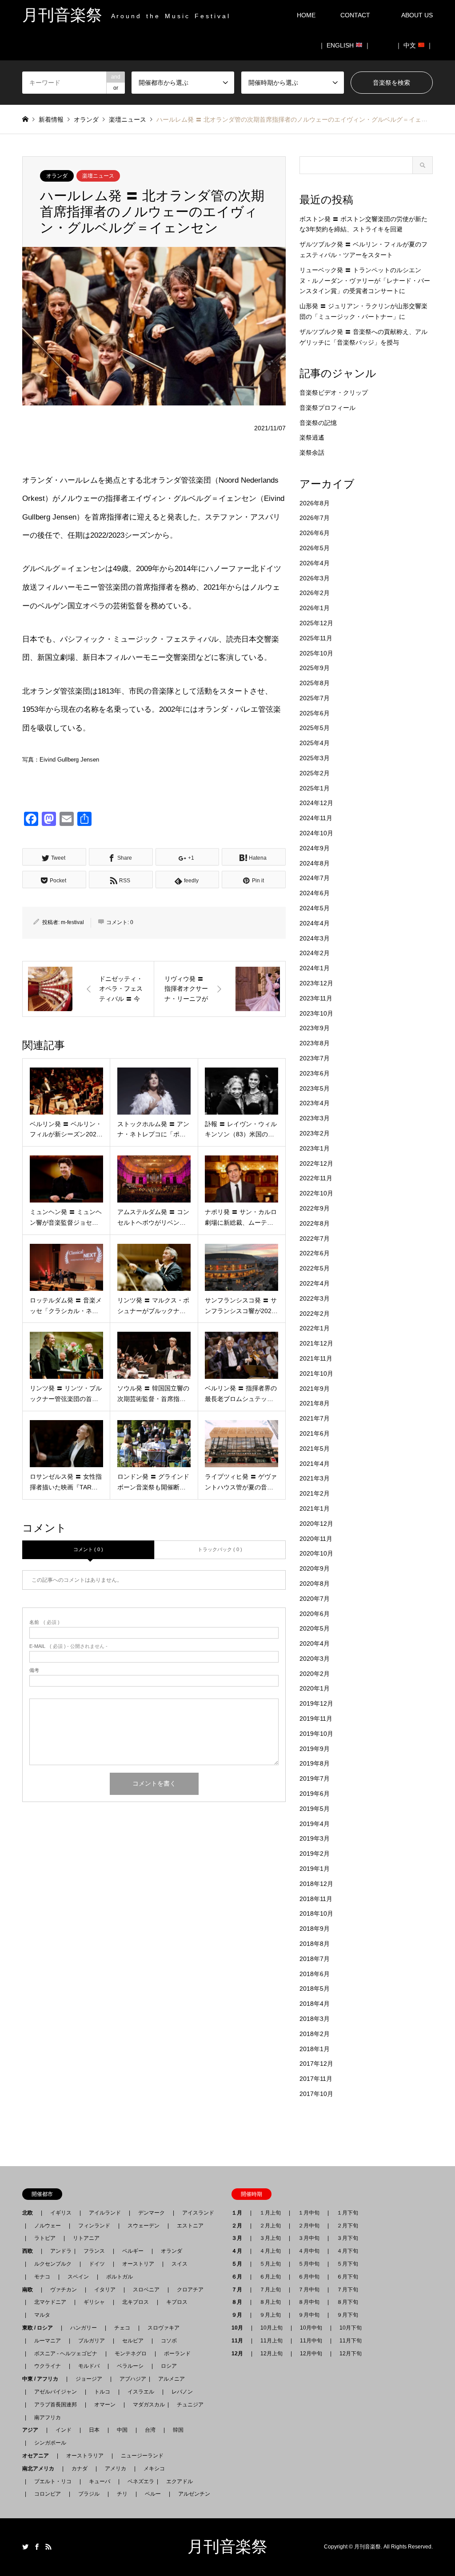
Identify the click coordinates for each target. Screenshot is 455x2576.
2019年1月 (315, 1869)
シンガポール (50, 2443)
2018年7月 (315, 1959)
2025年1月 (315, 788)
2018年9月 (315, 1929)
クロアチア (190, 2290)
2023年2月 (315, 1133)
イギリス (61, 2213)
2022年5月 (315, 1268)
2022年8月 (315, 1223)
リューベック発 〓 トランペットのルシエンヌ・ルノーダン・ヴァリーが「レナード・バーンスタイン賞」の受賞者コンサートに (365, 281)
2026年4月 (315, 563)
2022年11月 (316, 1178)
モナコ (42, 2277)
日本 (94, 2430)
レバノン (182, 2392)
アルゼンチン (192, 2494)
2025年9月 (315, 668)
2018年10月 (316, 1913)
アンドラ (58, 2251)
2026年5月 (315, 548)
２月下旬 (347, 2226)
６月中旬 (309, 2277)
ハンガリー (84, 2328)
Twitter (25, 2547)
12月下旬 (351, 2354)
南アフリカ (48, 2417)
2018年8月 (315, 1944)
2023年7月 (315, 1058)
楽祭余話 (312, 452)
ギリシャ (94, 2302)
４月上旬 (270, 2251)
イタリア (105, 2290)
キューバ (100, 2481)
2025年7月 (315, 698)
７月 (239, 2290)
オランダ (57, 176)
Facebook (37, 2547)
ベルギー (133, 2251)
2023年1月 (315, 1148)
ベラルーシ (130, 2366)
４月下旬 (347, 2251)
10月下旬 (351, 2328)
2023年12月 (316, 983)
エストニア (190, 2226)
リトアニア (86, 2238)
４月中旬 (309, 2251)
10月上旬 (271, 2328)
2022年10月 (316, 1193)
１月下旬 (347, 2213)
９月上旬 (270, 2315)
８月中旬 (309, 2302)
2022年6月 (315, 1253)
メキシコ (154, 2469)
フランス (94, 2251)
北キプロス (136, 2302)
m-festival (72, 922)
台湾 (150, 2430)
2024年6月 (315, 893)
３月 (239, 2238)
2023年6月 (315, 1073)
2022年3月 (315, 1298)
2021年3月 (315, 1478)
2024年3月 (315, 938)
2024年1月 (315, 968)
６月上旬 (270, 2277)
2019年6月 (315, 1794)
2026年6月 (315, 533)
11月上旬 (271, 2341)
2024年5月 (315, 908)
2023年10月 (316, 1013)
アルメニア (172, 2379)
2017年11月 (316, 2079)
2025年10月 (316, 653)
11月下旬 (351, 2341)
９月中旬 (309, 2315)
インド (64, 2430)
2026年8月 (315, 503)
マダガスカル (146, 2405)
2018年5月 (315, 1989)
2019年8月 (315, 1763)
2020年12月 (316, 1524)
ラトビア (45, 2238)
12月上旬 (271, 2354)
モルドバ (89, 2366)
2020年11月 (316, 1539)
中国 (122, 2430)
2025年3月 (315, 758)
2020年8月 (315, 1584)
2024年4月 (315, 923)
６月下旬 (347, 2277)
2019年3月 (315, 1838)
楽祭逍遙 (312, 437)
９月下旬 (347, 2315)
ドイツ (97, 2264)
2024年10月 (316, 833)
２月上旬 (270, 2226)
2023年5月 (315, 1088)
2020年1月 (315, 1688)
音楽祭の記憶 (318, 423)
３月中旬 (309, 2238)
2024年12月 (316, 803)
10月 (240, 2328)
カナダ (80, 2469)
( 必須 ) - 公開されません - (68, 1646)
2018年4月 (315, 2004)
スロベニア (146, 2290)
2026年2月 (315, 593)
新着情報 (51, 119)
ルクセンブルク (53, 2264)
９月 (239, 2315)
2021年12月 (316, 1343)
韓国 (178, 2430)
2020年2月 (315, 1674)
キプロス (177, 2302)
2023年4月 (315, 1103)
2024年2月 (315, 953)
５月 (239, 2264)
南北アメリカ (41, 2469)
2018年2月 (315, 2034)
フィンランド (94, 2226)
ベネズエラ (138, 2481)
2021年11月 (316, 1358)
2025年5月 (315, 728)
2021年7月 (315, 1418)
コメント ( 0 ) (88, 1549)
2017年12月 (316, 2064)
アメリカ (116, 2469)
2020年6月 (315, 1614)
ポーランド (177, 2354)
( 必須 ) (44, 1622)
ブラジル (89, 2494)
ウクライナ (48, 2366)
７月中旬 (309, 2290)
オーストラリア (85, 2456)
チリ (122, 2494)
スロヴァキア (164, 2328)
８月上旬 (270, 2302)
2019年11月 (316, 1719)
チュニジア (190, 2405)
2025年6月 (315, 713)
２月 (239, 2226)
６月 (239, 2277)
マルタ (42, 2315)
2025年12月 (316, 623)
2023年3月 (315, 1118)
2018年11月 (316, 1899)
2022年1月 (315, 1328)
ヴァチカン (64, 2290)
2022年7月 (315, 1238)
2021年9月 (315, 1389)
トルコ (102, 2392)
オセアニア (38, 2456)
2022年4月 (315, 1283)
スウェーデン (144, 2226)
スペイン (78, 2277)
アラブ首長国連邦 (56, 2405)
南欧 (30, 2290)
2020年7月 (315, 1599)
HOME (306, 15)
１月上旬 (270, 2213)
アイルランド (105, 2213)
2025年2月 (315, 773)
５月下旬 (347, 2264)
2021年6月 (315, 1433)
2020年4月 (315, 1643)
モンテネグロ (131, 2354)
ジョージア (89, 2379)
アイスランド (196, 2213)
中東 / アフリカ (43, 2379)
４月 (239, 2251)
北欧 (30, 2213)
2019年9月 (315, 1749)
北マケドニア (50, 2302)
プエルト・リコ (53, 2481)
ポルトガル (120, 2277)
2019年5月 (315, 1809)
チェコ (122, 2328)
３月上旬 (270, 2238)
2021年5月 (315, 1449)
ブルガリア (92, 2341)
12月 (240, 2354)
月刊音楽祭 (227, 2547)
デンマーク (152, 2213)
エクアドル (177, 2481)
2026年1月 (315, 608)
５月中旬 (309, 2264)
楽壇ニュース (98, 176)
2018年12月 (316, 1884)
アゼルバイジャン (56, 2392)
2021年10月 (316, 1373)
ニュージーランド (142, 2456)
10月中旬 (311, 2328)
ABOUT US (420, 15)
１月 (239, 2213)
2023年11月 (316, 998)
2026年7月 (315, 518)
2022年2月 (315, 1314)
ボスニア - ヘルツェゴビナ (66, 2354)
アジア (33, 2430)
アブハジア (130, 2379)
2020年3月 (315, 1659)
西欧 (30, 2251)
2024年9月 (315, 848)
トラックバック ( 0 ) (220, 1549)
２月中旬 (309, 2226)
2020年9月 (315, 1568)
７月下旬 (347, 2290)
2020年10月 (316, 1553)
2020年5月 (315, 1628)
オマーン (105, 2405)
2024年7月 (315, 878)
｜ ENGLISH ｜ (345, 45)
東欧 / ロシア (40, 2328)
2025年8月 (315, 683)
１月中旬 (309, 2213)
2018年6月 (315, 1974)
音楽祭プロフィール (327, 408)
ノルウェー (48, 2226)
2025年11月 (316, 638)
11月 (240, 2341)
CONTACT (355, 15)
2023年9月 (315, 1028)
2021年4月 (315, 1464)
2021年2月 (315, 1493)
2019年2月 (315, 1854)
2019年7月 (315, 1778)
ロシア (169, 2366)
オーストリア (138, 2264)
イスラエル (141, 2392)
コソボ (169, 2341)
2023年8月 (315, 1043)
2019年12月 (316, 1703)
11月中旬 (311, 2341)
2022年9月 (315, 1208)
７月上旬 (270, 2290)
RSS (48, 2547)
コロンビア (48, 2494)
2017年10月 (316, 2094)
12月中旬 (311, 2354)
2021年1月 (315, 1508)
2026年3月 (315, 578)
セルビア (133, 2341)
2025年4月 (315, 743)
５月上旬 (270, 2264)
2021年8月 (315, 1403)
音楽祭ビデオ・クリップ (334, 393)
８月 (239, 2302)
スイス (180, 2264)
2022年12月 (316, 1163)
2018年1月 (315, 2049)
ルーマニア (48, 2341)
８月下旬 (347, 2302)
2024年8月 (315, 863)
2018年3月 (315, 2019)
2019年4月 (315, 1824)
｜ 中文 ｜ (414, 45)
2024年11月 (316, 818)
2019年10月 (316, 1734)
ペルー (153, 2494)
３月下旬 (347, 2238)
